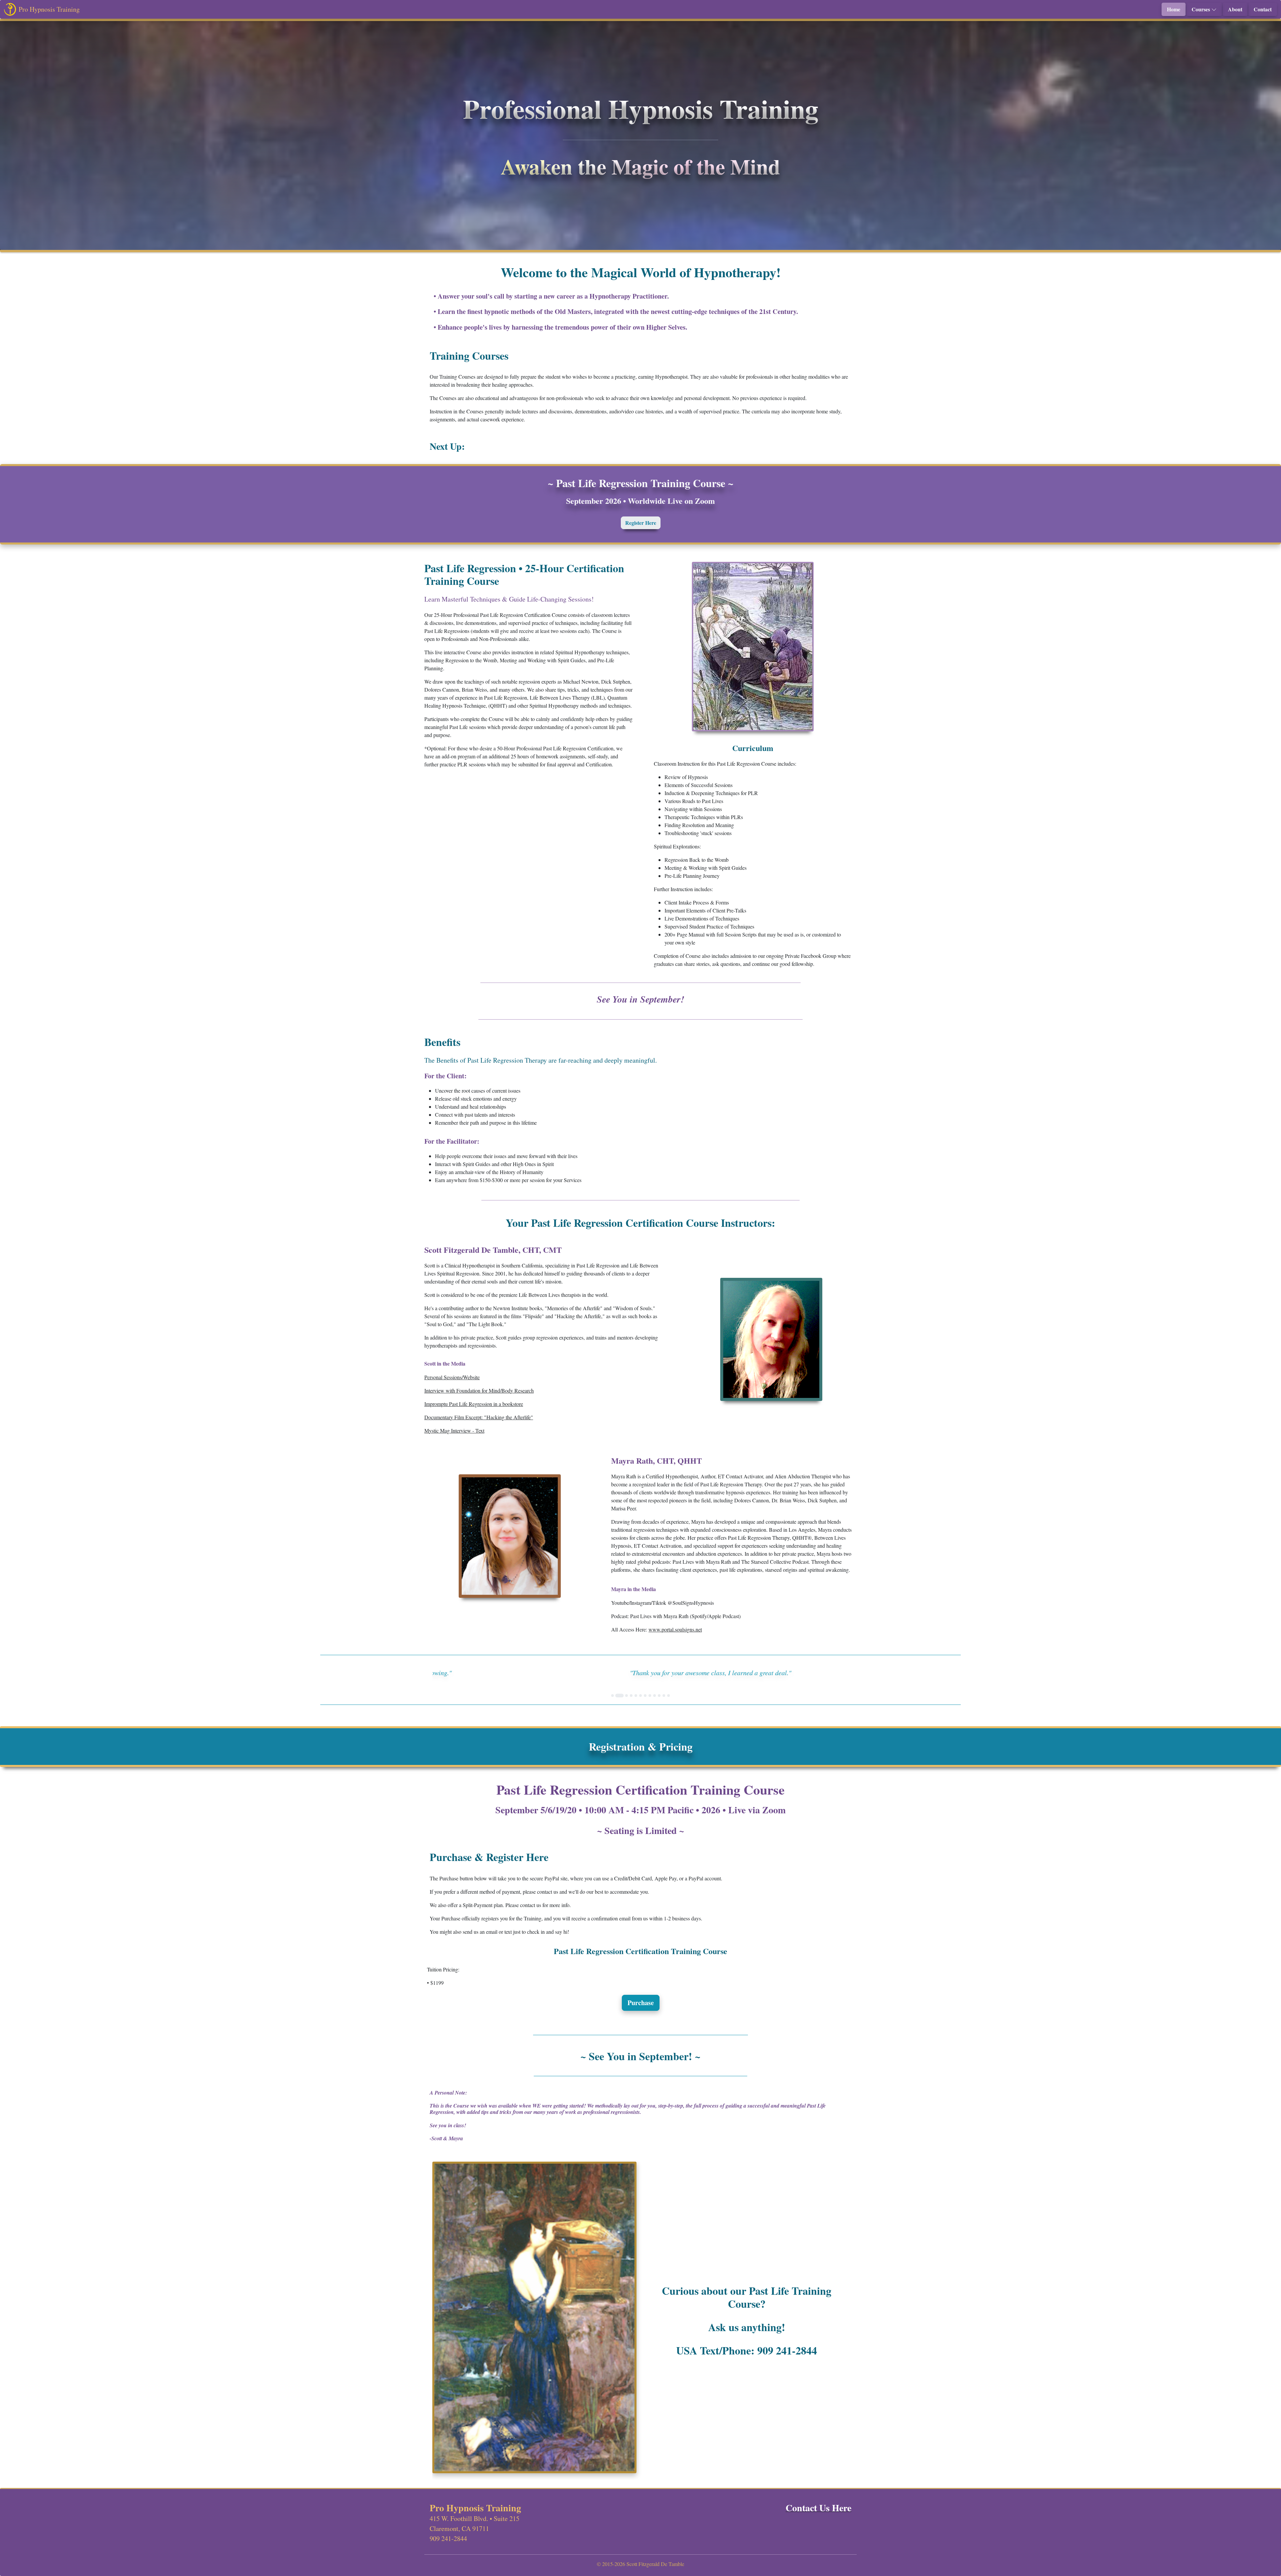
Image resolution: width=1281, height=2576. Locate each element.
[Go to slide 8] (650, 1696)
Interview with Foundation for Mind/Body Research (479, 1390)
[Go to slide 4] (631, 1696)
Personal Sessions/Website (452, 1377)
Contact (1263, 9)
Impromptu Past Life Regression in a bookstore (474, 1404)
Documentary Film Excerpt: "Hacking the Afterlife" (479, 1417)
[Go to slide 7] (645, 1696)
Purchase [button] (641, 2003)
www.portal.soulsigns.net (675, 1629)
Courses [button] (1201, 9)
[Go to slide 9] (655, 1696)
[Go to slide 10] (659, 1696)
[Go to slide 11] (664, 1696)
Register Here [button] (641, 523)
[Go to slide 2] (617, 1696)
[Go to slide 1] (612, 1696)
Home (1174, 9)
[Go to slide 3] (624, 1696)
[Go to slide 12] (669, 1696)
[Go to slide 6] (640, 1696)
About (1235, 9)
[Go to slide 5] (636, 1696)
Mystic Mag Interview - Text (454, 1430)
